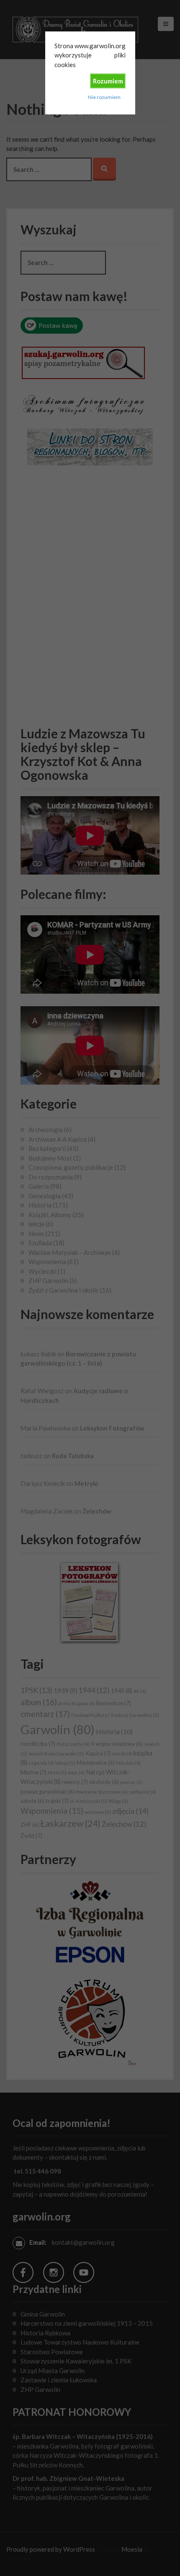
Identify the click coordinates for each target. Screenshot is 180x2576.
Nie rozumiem (104, 97)
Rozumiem (108, 81)
